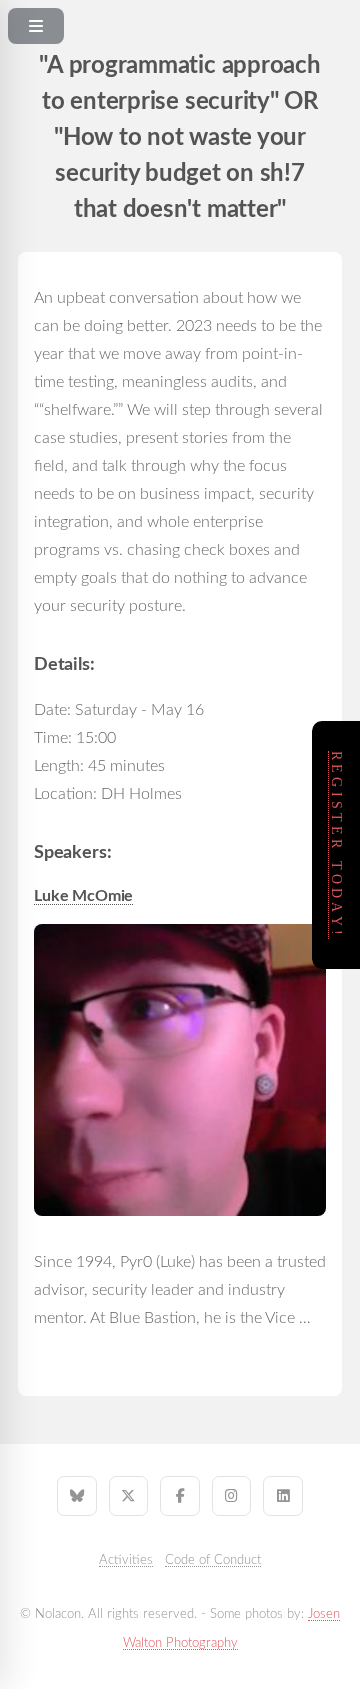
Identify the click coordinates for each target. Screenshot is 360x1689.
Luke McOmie (83, 896)
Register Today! (336, 845)
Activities (126, 1560)
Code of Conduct (213, 1560)
